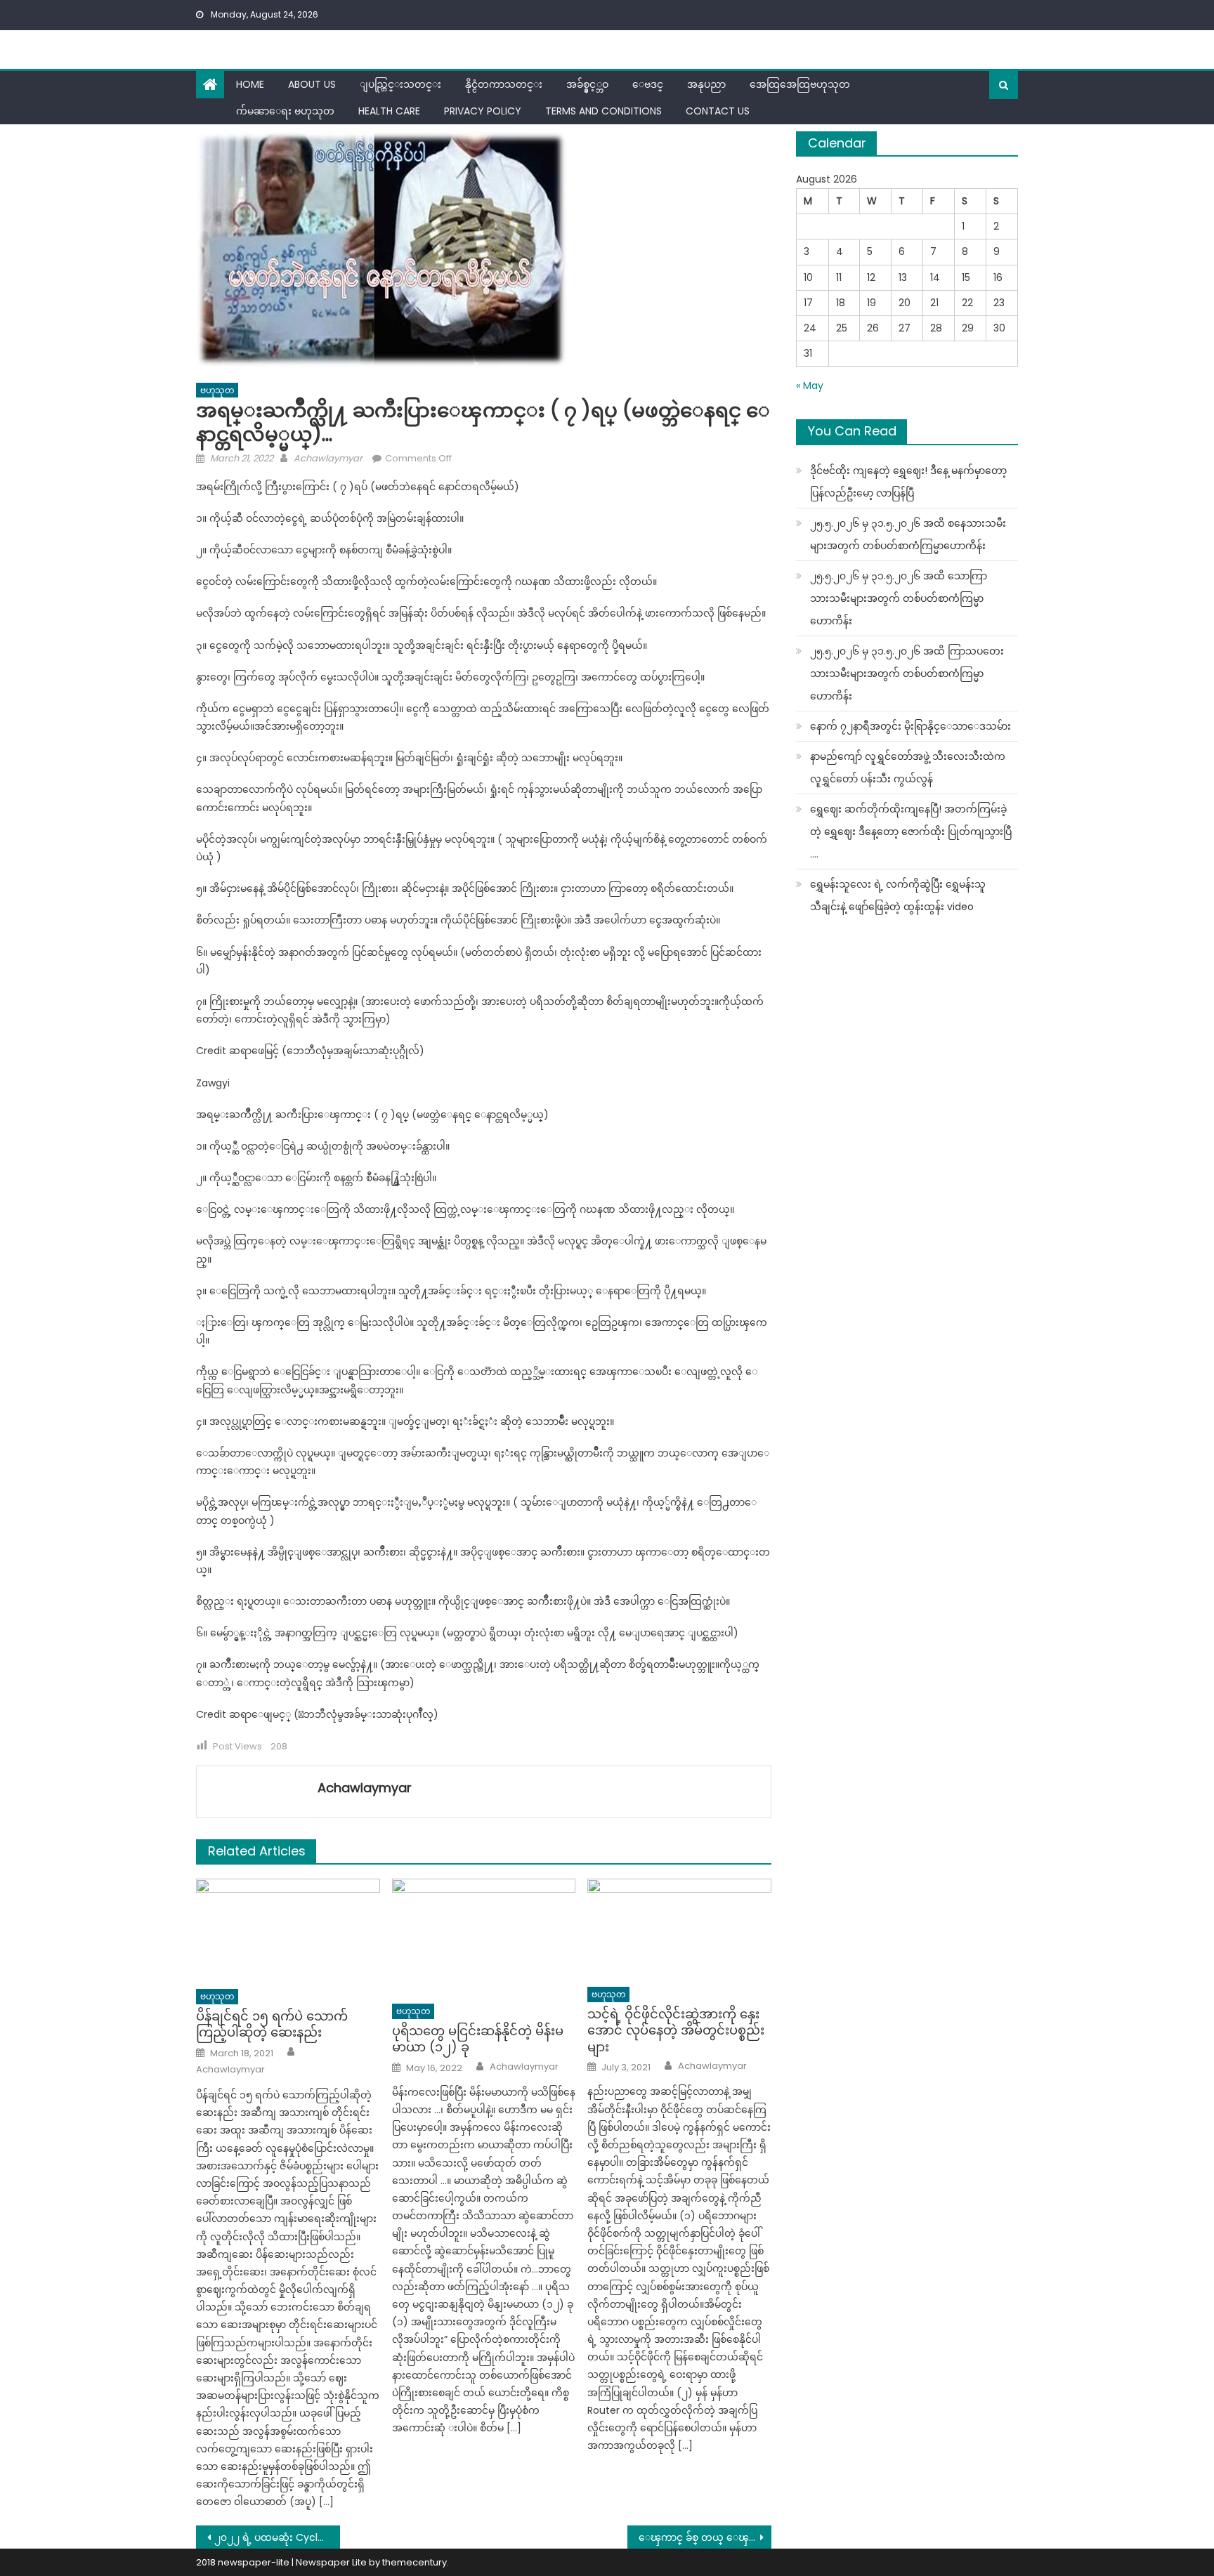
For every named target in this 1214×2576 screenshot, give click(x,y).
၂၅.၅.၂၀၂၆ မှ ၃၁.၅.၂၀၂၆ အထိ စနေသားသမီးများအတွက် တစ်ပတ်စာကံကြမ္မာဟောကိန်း (908, 534)
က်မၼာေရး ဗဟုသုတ (285, 111)
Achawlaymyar (328, 458)
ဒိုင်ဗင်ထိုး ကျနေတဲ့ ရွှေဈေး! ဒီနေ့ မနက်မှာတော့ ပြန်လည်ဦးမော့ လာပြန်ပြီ (908, 482)
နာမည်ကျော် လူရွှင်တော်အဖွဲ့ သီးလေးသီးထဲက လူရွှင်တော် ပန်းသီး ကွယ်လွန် (908, 768)
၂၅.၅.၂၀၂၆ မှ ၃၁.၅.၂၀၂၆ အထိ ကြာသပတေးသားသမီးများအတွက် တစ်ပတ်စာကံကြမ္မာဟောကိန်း (907, 673)
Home (250, 84)
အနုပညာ (706, 84)
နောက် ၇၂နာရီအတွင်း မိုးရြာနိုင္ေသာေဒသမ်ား (910, 726)
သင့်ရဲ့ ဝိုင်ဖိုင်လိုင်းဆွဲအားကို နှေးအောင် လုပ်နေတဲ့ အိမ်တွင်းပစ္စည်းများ (676, 2030)
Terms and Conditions (603, 111)
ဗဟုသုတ (217, 390)
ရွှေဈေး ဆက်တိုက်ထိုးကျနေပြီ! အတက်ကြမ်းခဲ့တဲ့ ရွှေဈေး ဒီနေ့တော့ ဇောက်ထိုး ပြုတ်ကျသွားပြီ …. (911, 832)
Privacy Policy (483, 111)
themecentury (415, 2562)
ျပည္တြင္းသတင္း (400, 84)
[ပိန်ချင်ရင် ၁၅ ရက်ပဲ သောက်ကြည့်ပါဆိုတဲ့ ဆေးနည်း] (288, 1930)
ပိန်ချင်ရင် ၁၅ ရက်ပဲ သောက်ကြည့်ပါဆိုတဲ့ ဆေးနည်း (272, 2024)
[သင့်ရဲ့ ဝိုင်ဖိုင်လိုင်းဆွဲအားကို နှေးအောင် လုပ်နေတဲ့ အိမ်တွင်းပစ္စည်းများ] (679, 1929)
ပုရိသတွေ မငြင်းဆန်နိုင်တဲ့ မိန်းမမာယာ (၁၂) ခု (478, 2039)
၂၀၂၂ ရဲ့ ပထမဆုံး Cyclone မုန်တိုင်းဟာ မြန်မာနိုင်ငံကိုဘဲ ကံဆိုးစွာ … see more (277, 2537)
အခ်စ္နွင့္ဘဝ (587, 84)
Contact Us (718, 111)
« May (810, 386)
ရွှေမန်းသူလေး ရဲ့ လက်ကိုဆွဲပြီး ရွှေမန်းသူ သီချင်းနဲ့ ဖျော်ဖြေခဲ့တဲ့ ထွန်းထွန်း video (898, 895)
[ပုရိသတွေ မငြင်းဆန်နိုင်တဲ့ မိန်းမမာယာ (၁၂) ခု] (484, 1937)
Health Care (389, 111)
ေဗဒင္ (648, 84)
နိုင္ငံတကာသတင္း (504, 84)
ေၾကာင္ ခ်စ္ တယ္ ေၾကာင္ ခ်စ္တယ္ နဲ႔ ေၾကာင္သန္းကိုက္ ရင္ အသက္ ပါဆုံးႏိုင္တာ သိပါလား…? (705, 2537)
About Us (312, 84)
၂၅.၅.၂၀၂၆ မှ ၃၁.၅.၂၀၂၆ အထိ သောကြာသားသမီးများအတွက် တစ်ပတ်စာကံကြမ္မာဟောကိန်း (899, 598)
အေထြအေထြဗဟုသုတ (800, 84)
